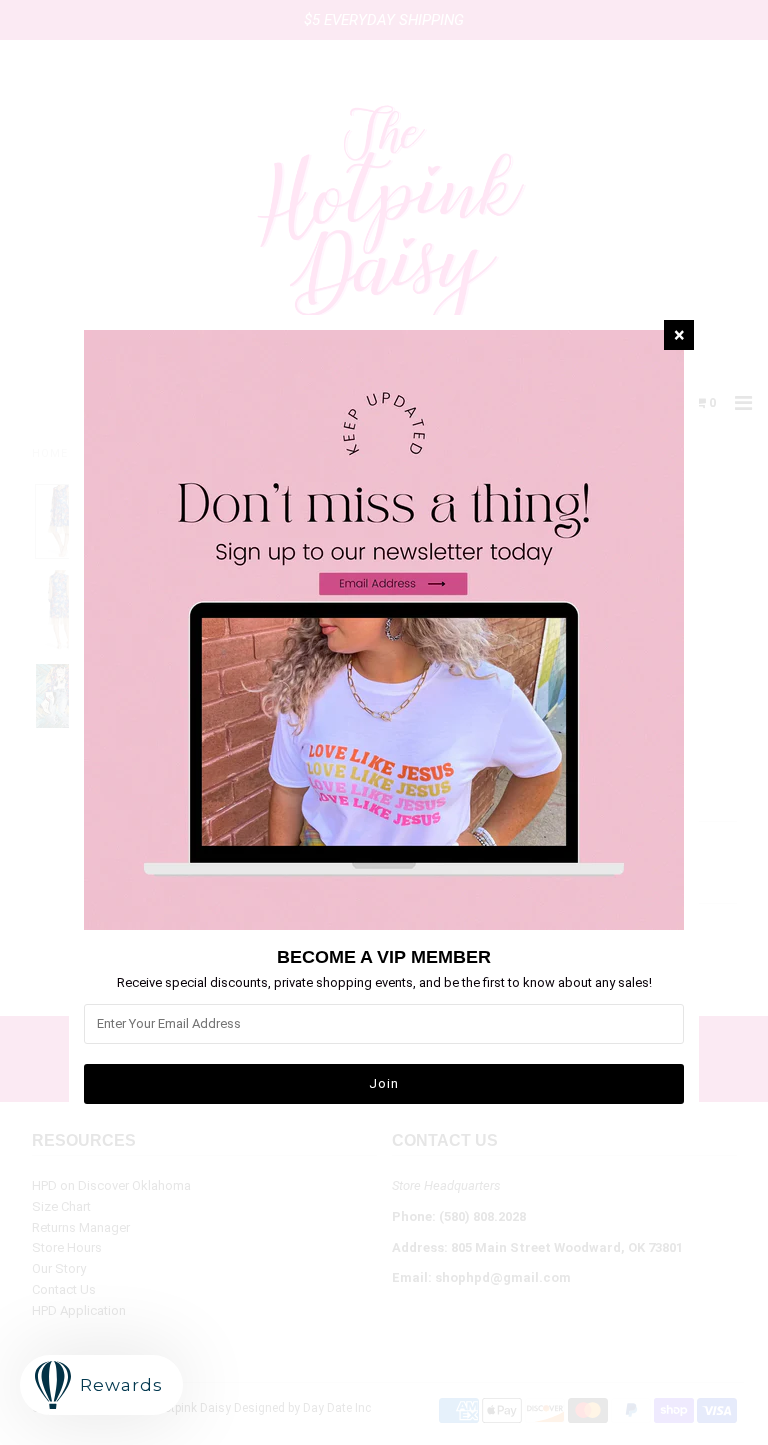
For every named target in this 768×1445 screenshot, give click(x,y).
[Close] (679, 335)
